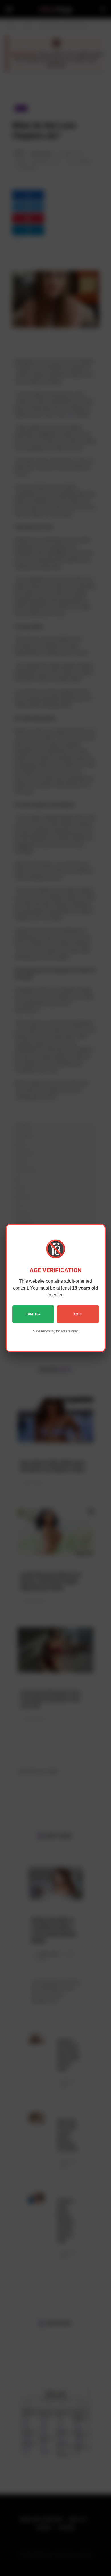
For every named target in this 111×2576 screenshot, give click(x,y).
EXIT (78, 1314)
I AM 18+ (33, 1314)
